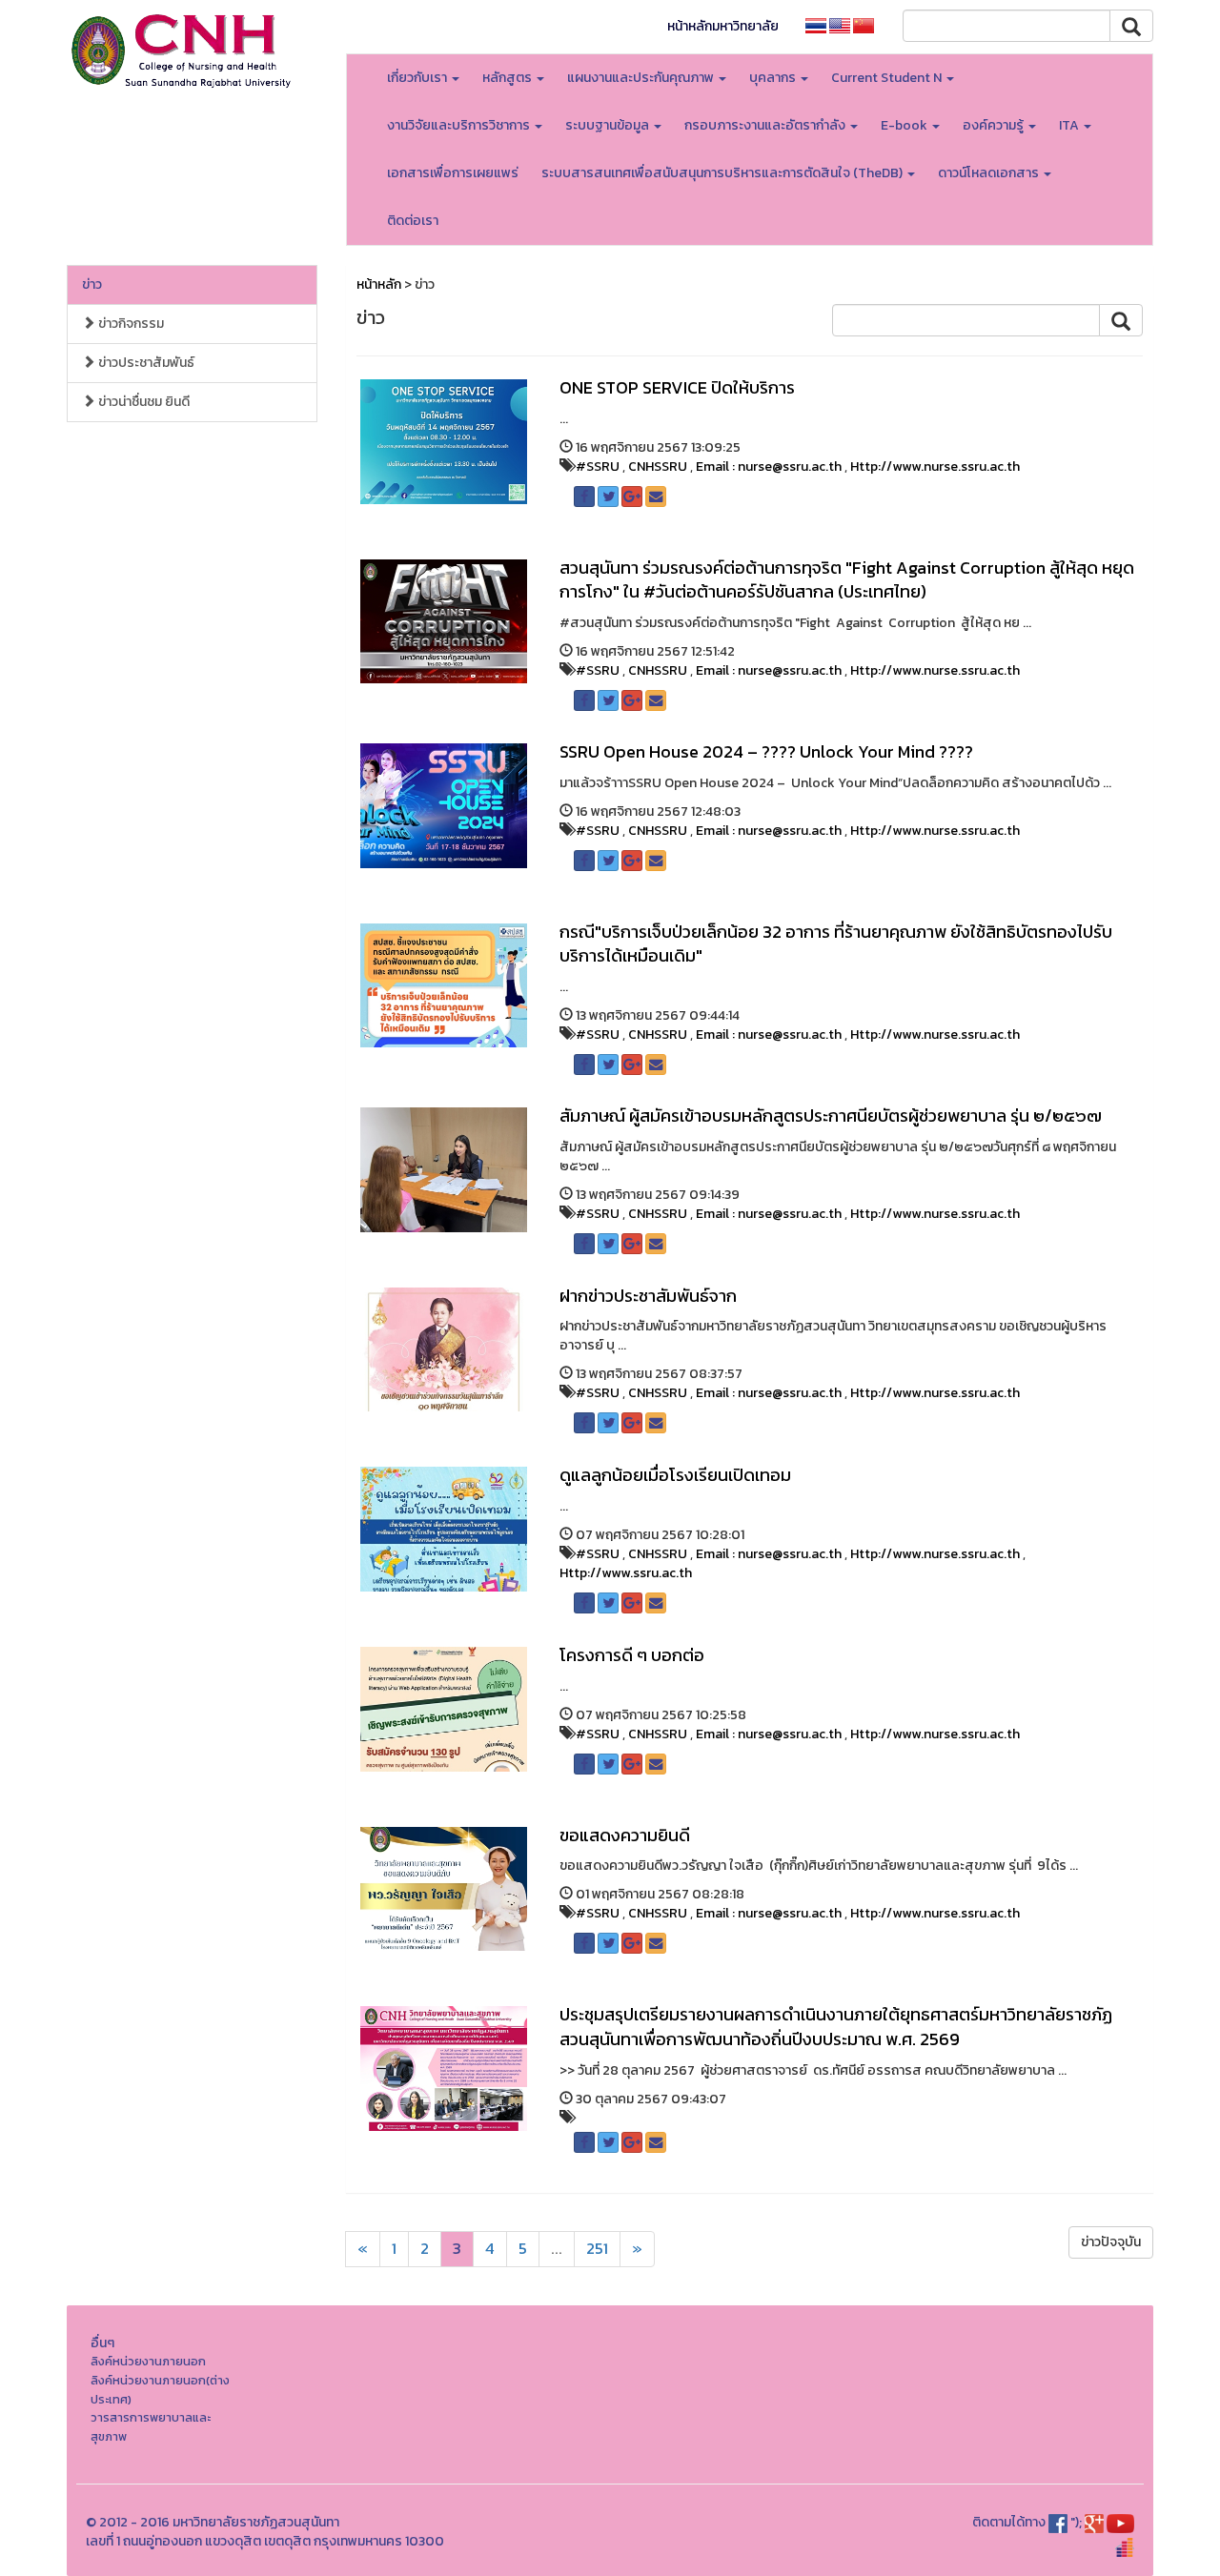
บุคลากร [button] (774, 78)
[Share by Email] (656, 497)
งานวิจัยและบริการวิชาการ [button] (460, 125)
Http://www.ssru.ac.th (626, 1573)
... (557, 2249)
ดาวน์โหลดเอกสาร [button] (990, 173)
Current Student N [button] (888, 78)
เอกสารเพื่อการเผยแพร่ (453, 173)
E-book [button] (905, 125)
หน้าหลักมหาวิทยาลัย (723, 26)
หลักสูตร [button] (508, 78)
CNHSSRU (658, 467)
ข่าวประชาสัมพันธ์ (145, 363)
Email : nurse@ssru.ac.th (769, 467)
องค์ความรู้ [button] (995, 125)
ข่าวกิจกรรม (130, 324)
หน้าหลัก (379, 284)
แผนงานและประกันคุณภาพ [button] (642, 78)
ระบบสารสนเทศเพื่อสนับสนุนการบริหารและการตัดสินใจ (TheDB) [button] (723, 173)
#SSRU (598, 467)
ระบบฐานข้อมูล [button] (609, 125)
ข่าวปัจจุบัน (1111, 2242)
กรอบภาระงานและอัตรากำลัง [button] (766, 125)
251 (597, 2249)
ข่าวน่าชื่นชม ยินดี (142, 402)
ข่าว (92, 284)
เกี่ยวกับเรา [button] (418, 78)
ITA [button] (1070, 125)
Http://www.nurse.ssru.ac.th (935, 467)
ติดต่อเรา (413, 221)
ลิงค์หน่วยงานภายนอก (148, 2361)
